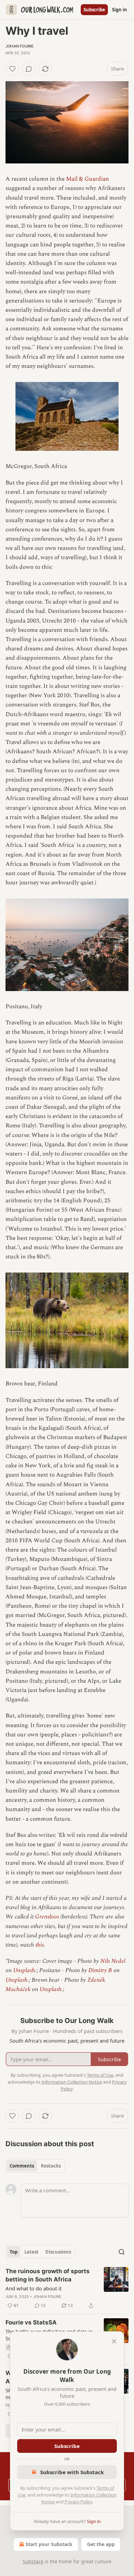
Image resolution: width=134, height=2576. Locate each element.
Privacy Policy (78, 2502)
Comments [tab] (22, 2166)
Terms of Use (100, 2075)
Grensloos (47, 1917)
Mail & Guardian (87, 179)
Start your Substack (49, 2544)
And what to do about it (33, 2288)
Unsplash (24, 1970)
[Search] (122, 2252)
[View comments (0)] (29, 69)
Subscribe (94, 10)
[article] (67, 2288)
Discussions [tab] (58, 2252)
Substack (33, 2561)
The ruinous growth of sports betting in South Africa (48, 2275)
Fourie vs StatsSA (31, 2322)
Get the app (101, 2544)
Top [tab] (14, 2252)
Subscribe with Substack (72, 2472)
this (40, 1945)
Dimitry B (100, 1970)
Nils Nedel (113, 1961)
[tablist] (35, 2166)
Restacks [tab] (51, 2166)
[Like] (12, 69)
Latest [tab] (31, 2252)
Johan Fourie (20, 46)
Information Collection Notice (72, 2082)
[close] (114, 2341)
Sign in (120, 10)
